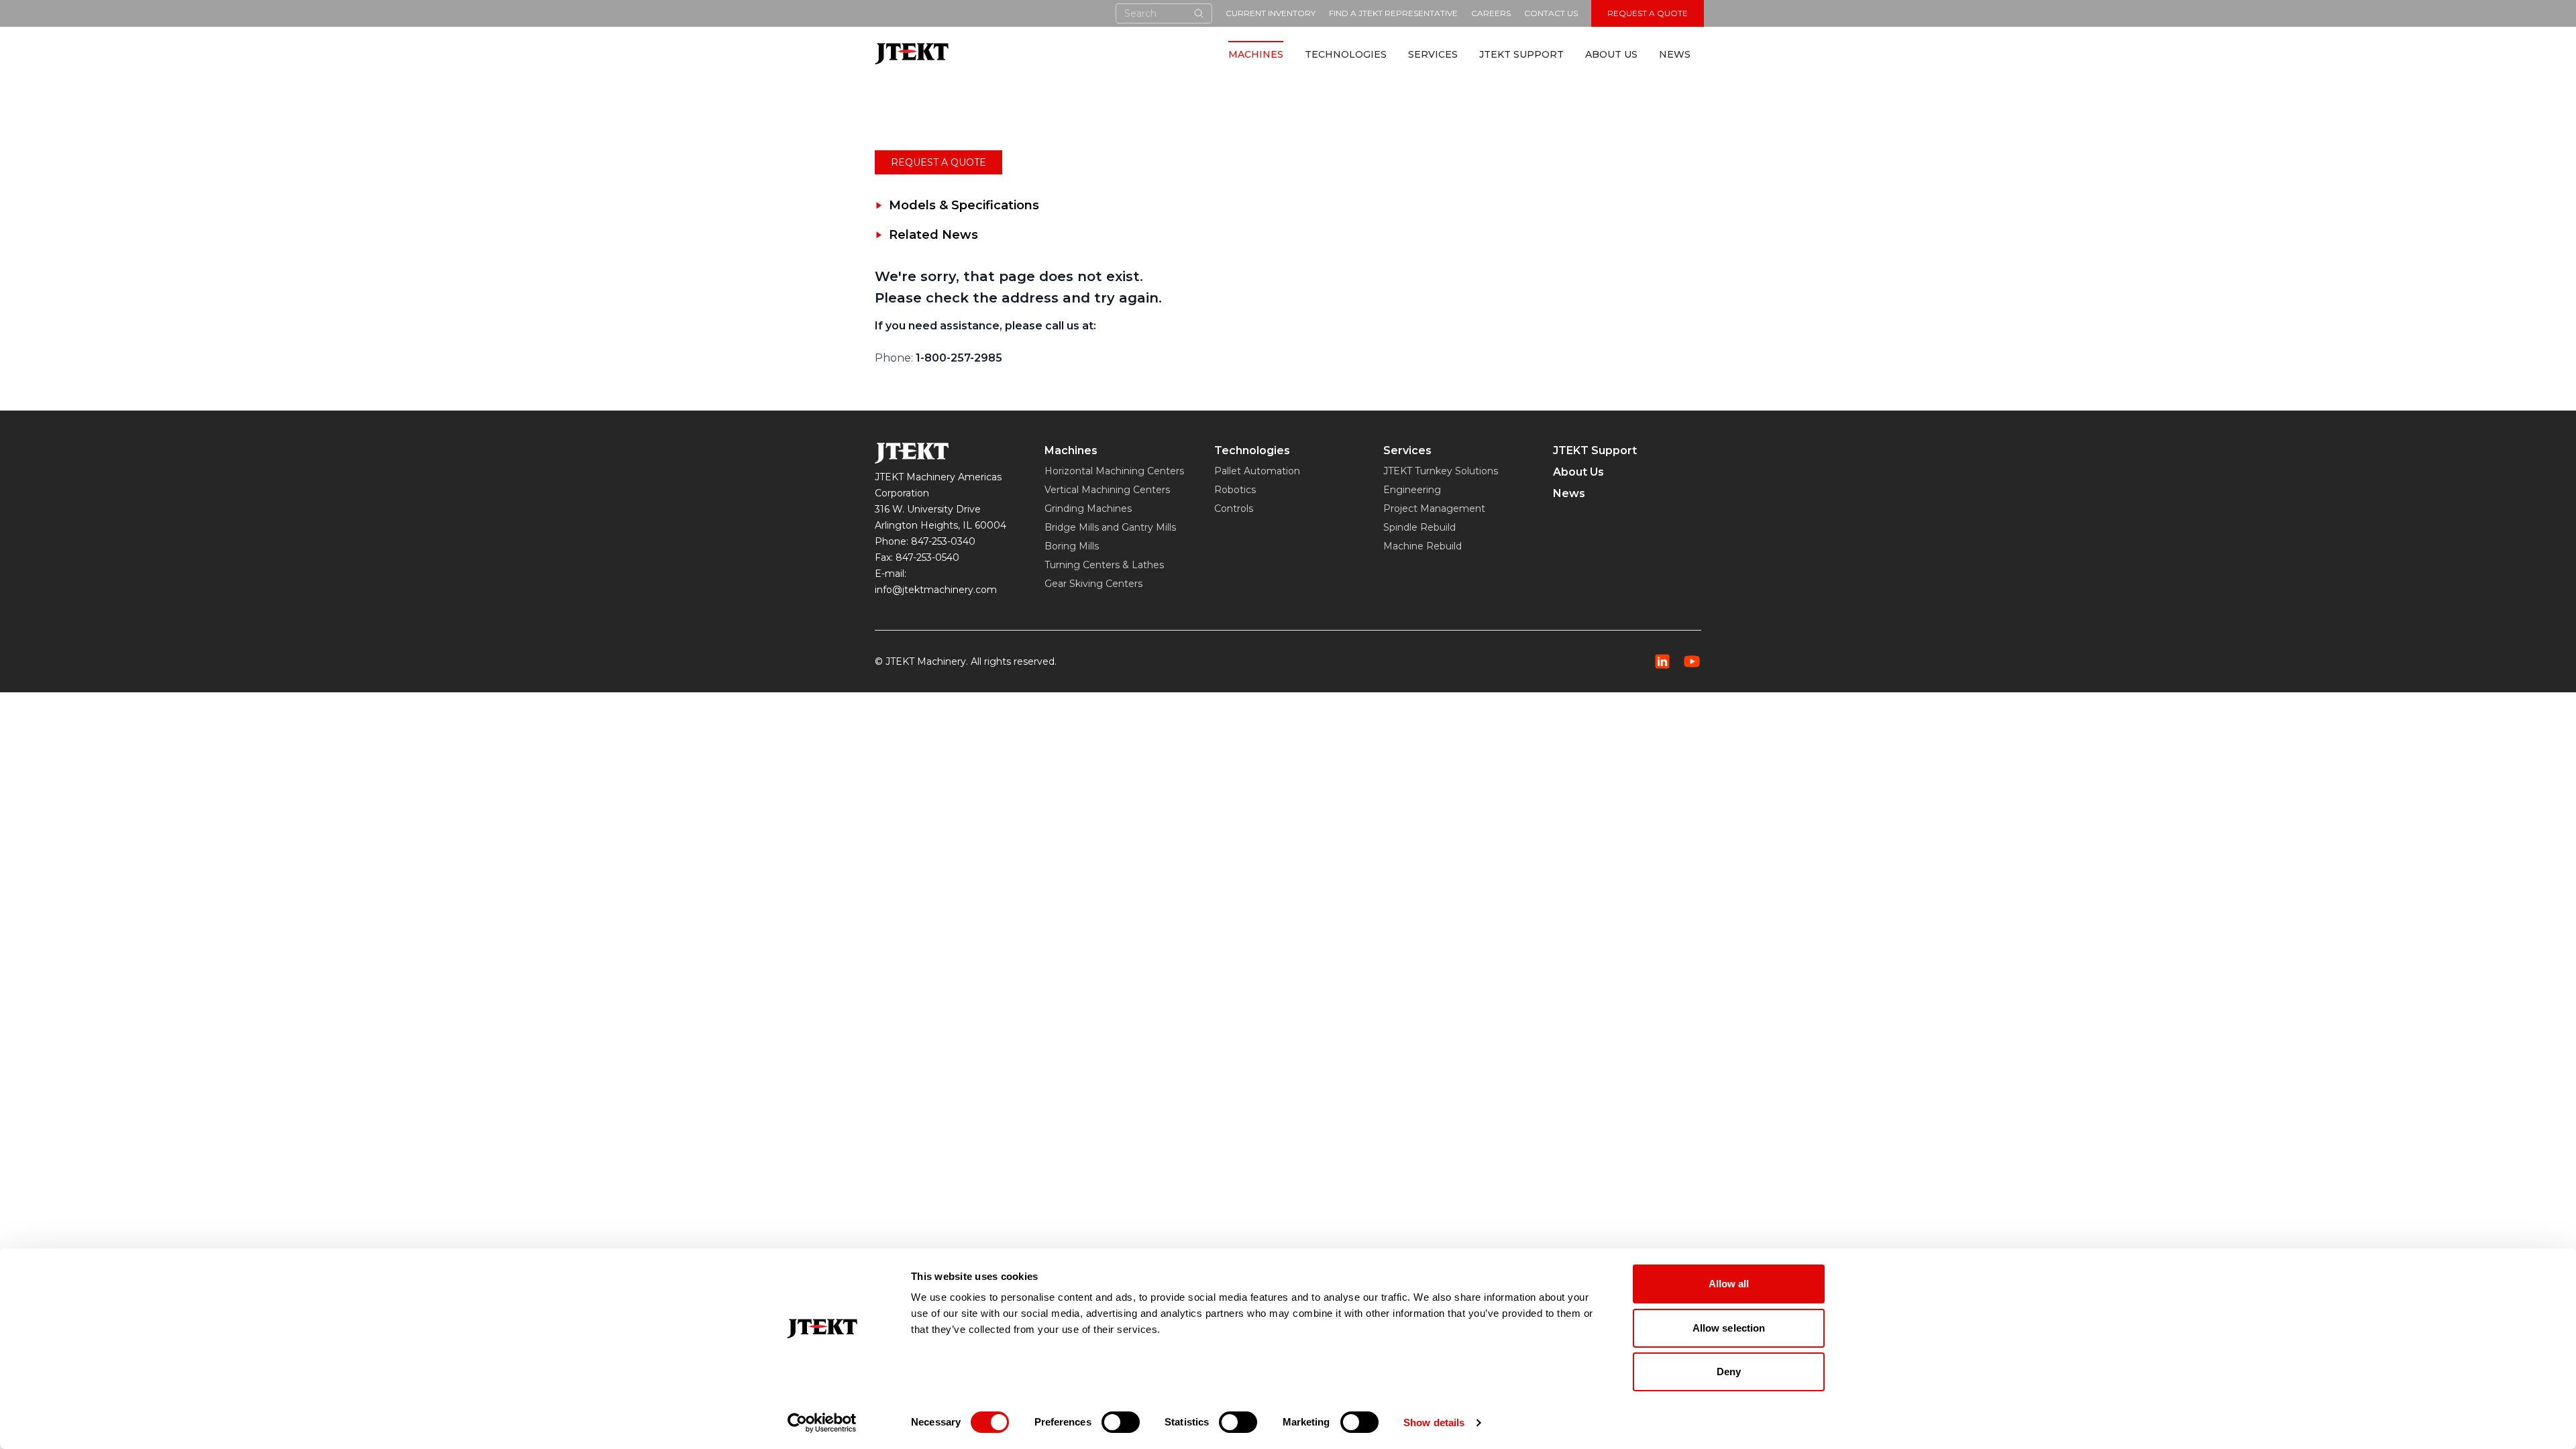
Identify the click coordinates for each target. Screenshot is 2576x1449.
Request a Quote (938, 162)
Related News (933, 235)
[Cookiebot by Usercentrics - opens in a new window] (822, 1423)
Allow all (1729, 1284)
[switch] (1121, 1422)
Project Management (1434, 508)
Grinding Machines (1088, 508)
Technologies (1346, 54)
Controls (1234, 508)
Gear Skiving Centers (1093, 584)
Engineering (1412, 490)
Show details (1434, 1423)
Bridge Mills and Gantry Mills (1110, 527)
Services (1433, 54)
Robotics (1235, 490)
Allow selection (1729, 1328)
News (1675, 54)
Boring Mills (1072, 546)
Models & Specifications (964, 205)
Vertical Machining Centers (1107, 490)
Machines (1256, 54)
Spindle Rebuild (1419, 527)
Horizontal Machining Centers (1114, 471)
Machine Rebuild (1423, 546)
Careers (1491, 13)
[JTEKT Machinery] (912, 53)
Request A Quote (1648, 13)
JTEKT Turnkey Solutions (1441, 471)
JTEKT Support (1521, 54)
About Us (1611, 54)
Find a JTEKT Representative (1393, 13)
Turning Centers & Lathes (1104, 565)
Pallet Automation (1257, 471)
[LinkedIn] (1662, 661)
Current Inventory (1271, 13)
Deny (1729, 1372)
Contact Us (1551, 13)
